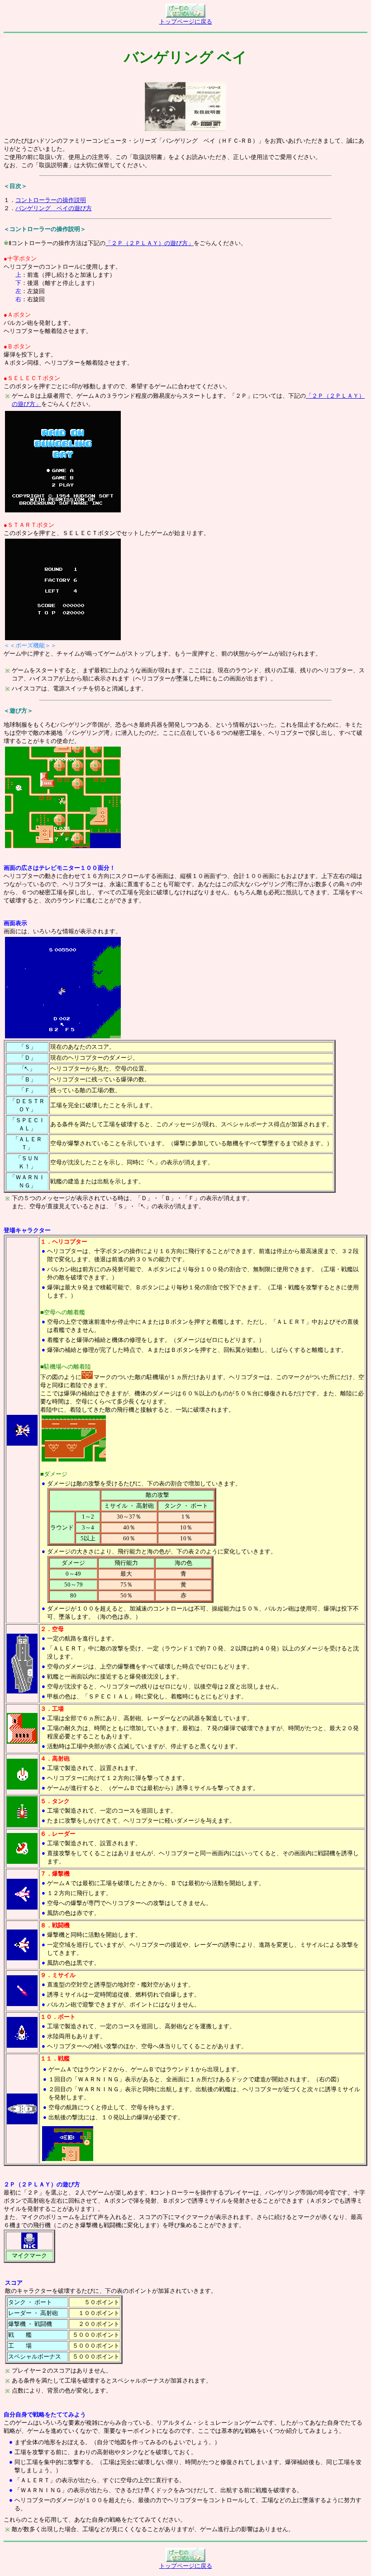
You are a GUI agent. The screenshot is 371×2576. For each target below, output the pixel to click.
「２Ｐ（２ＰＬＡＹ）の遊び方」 (150, 243)
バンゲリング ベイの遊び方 (54, 208)
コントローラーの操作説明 (51, 200)
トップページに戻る (186, 22)
